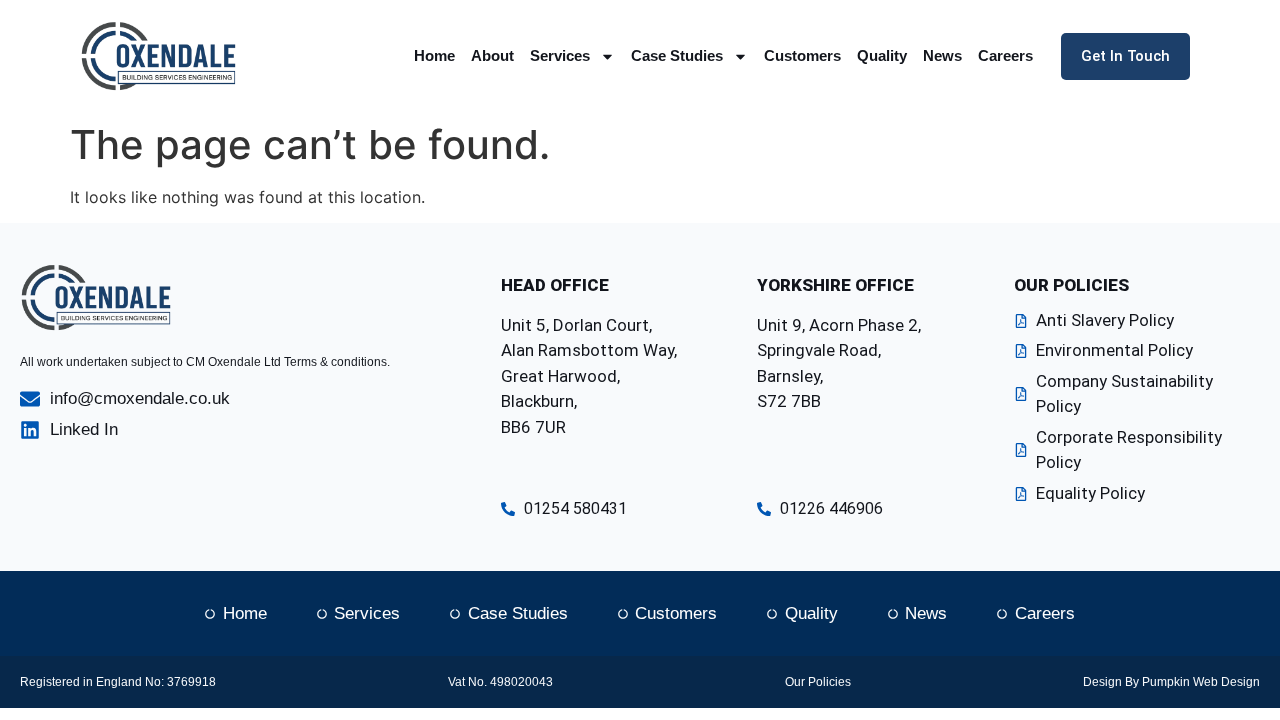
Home (434, 55)
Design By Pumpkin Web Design (1171, 682)
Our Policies (818, 682)
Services (560, 55)
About (492, 55)
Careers (1005, 55)
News (942, 55)
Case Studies (677, 55)
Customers (802, 55)
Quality (882, 55)
